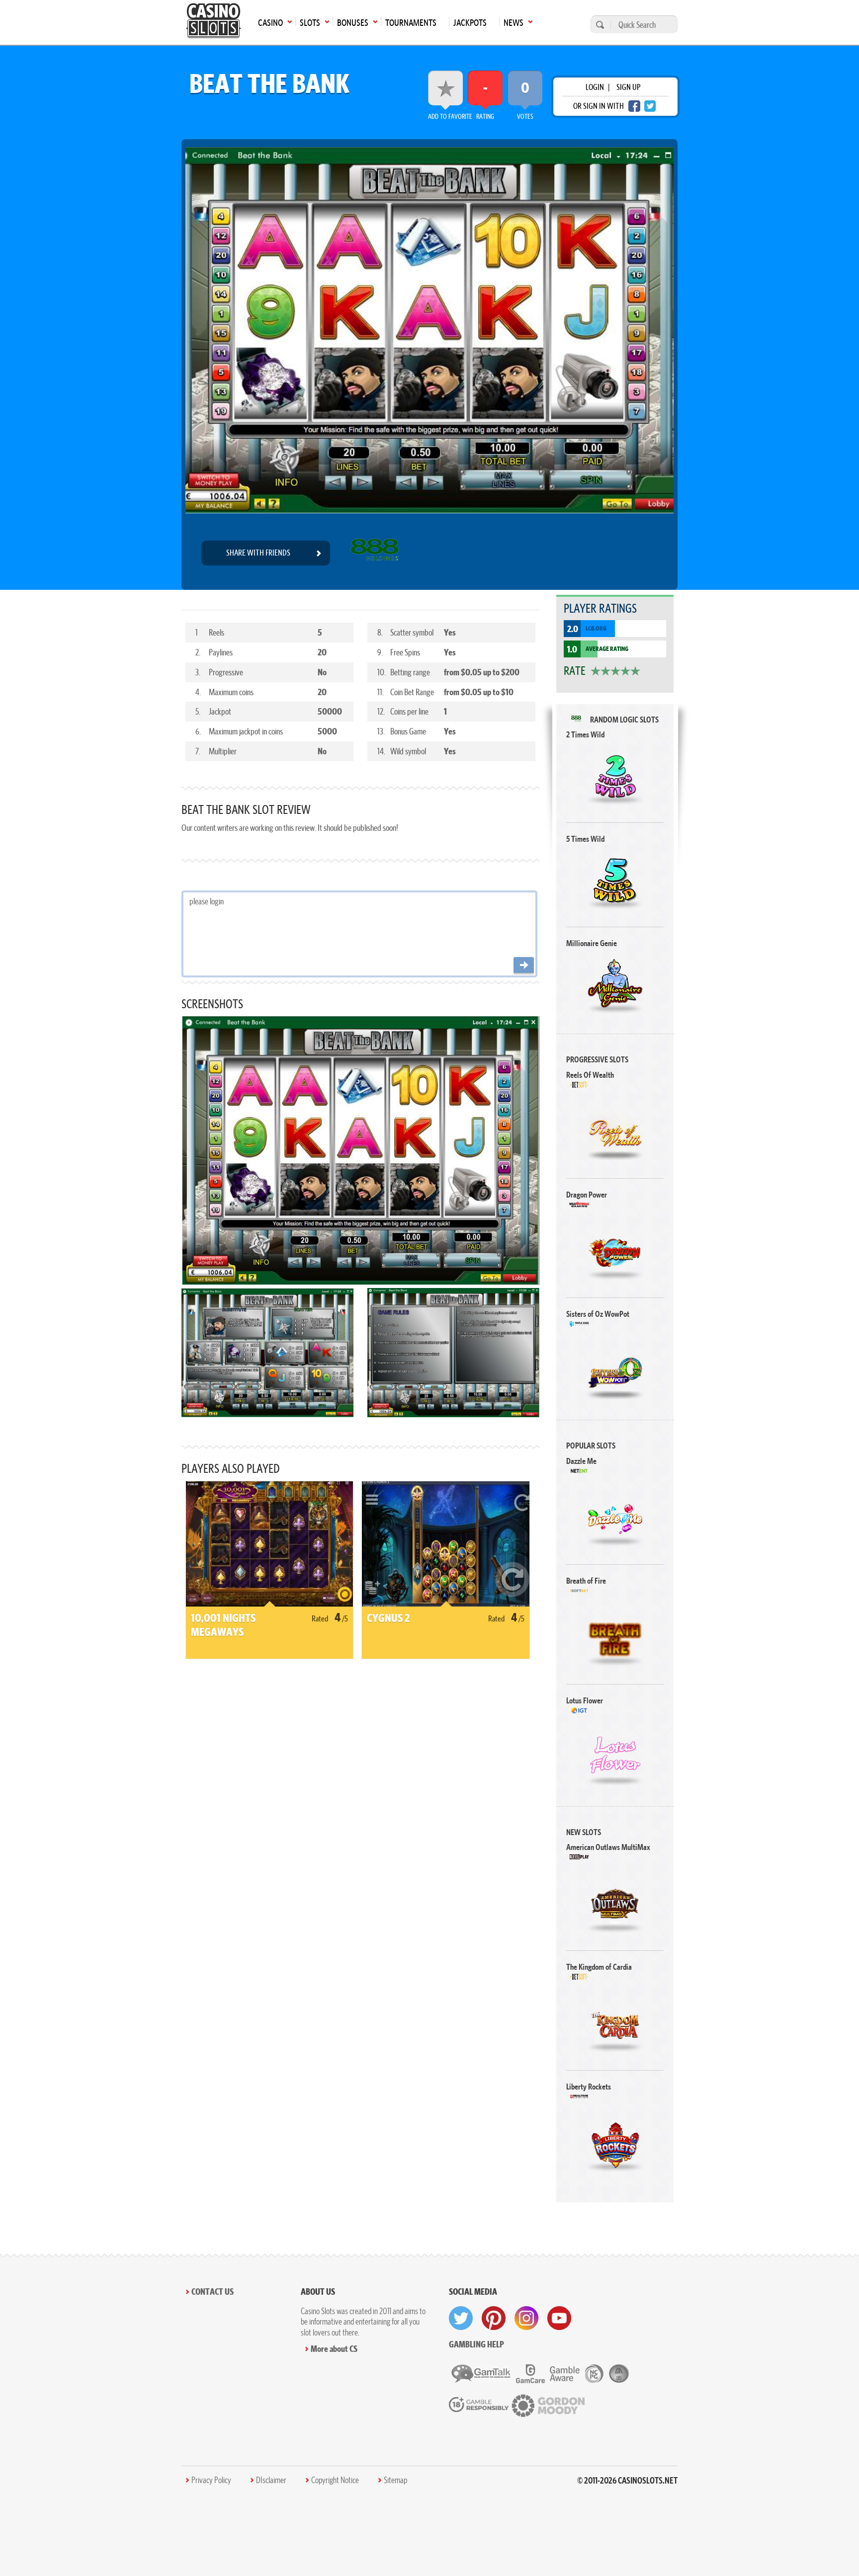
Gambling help (476, 2344)
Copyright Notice (335, 2480)
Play (615, 777)
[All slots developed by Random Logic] (375, 553)
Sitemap (395, 2480)
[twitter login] (650, 106)
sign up (628, 87)
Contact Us (213, 2292)
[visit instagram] (526, 2318)
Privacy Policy (211, 2480)
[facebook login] (634, 106)
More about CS (334, 2349)
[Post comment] (524, 966)
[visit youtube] (559, 2318)
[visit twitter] (461, 2318)
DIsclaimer (271, 2480)
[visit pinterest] (494, 2318)
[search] (599, 25)
